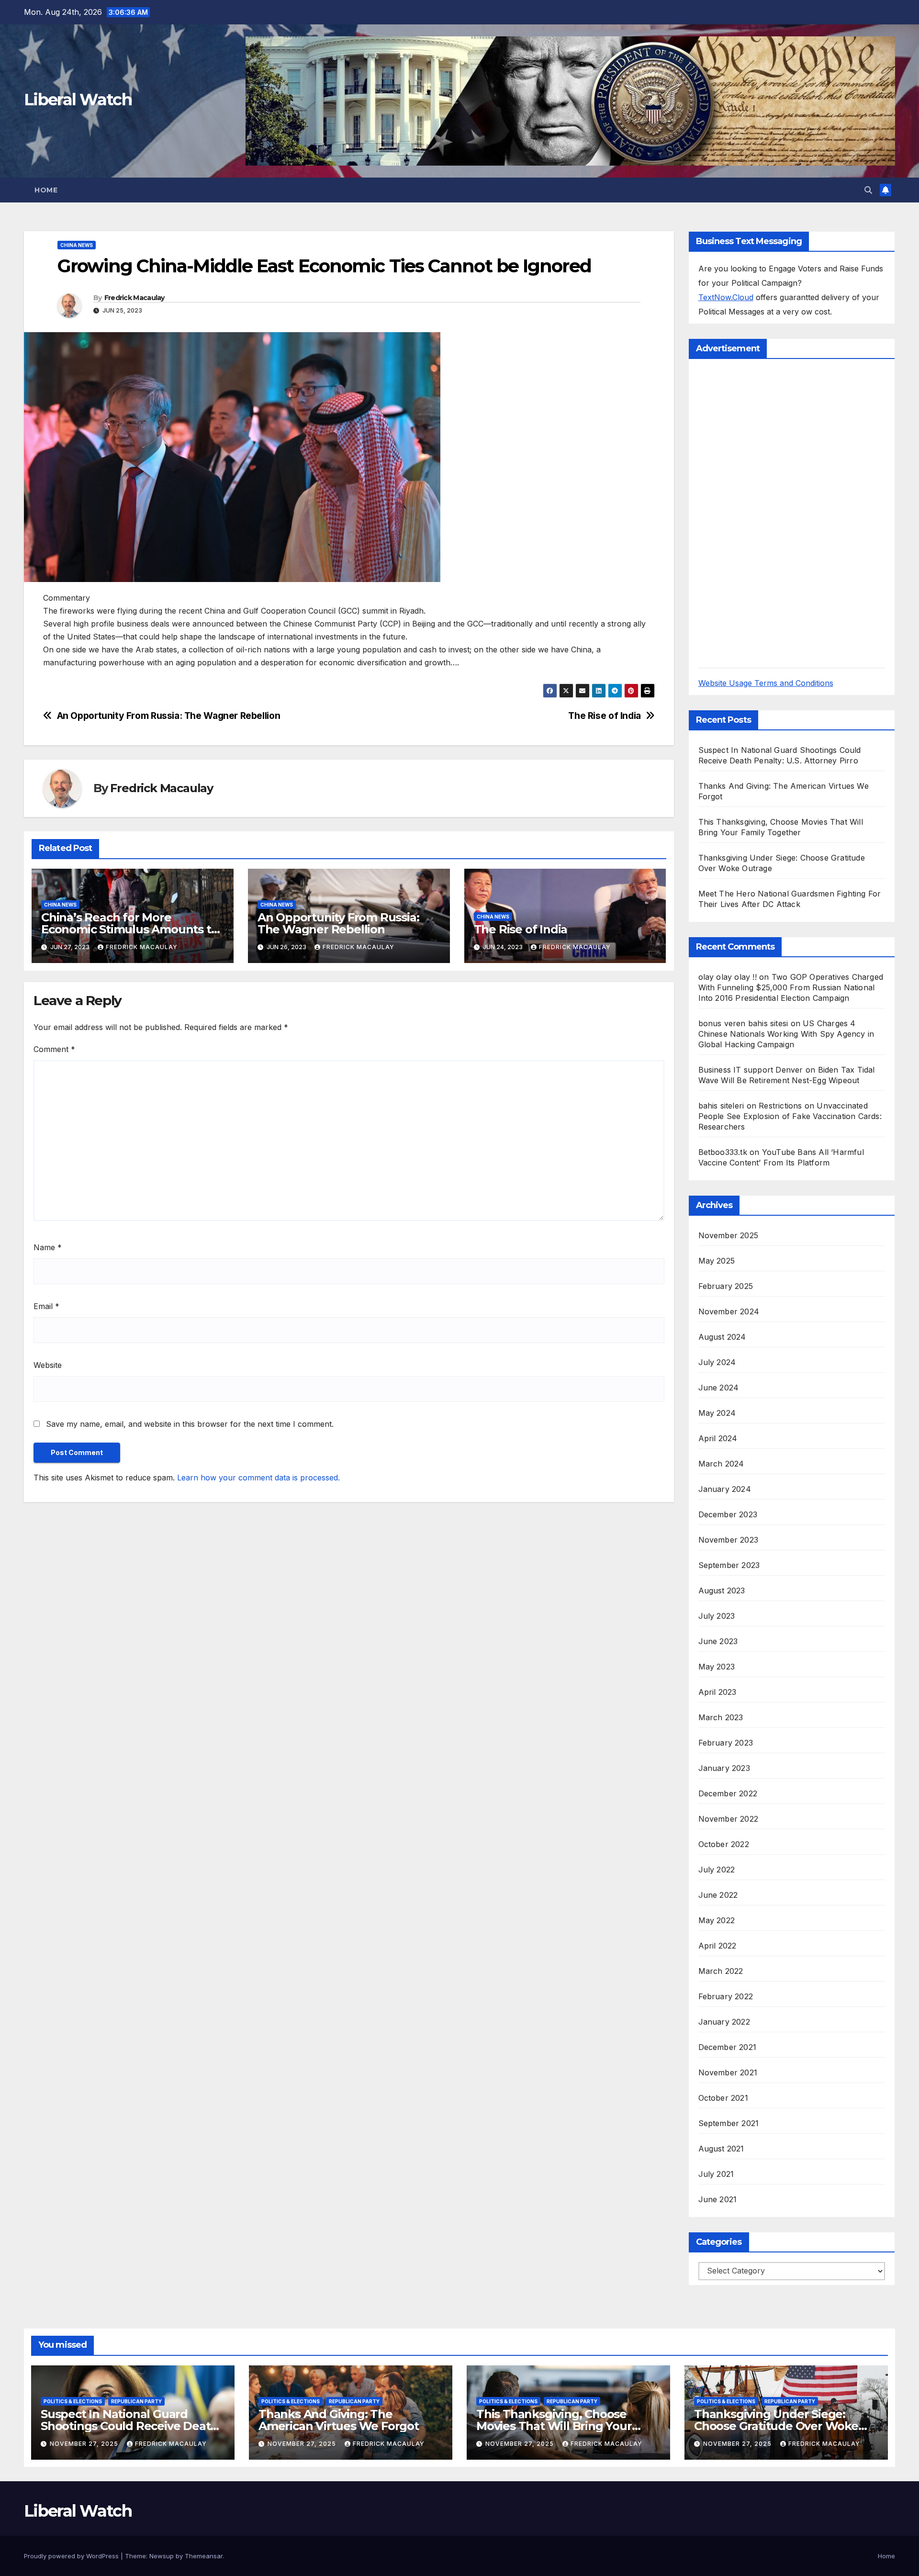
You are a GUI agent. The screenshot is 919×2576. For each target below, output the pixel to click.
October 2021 (723, 2098)
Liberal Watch (78, 100)
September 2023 (729, 1565)
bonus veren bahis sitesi (743, 1023)
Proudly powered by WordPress (72, 2556)
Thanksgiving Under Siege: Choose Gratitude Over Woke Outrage (776, 2426)
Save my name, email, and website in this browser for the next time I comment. (190, 1424)
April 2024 (718, 1438)
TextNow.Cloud (726, 297)
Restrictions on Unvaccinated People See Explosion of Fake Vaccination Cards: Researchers (790, 1116)
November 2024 (729, 1311)
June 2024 (719, 1388)
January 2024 (725, 1489)
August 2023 (722, 1590)
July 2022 (717, 1870)
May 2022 (717, 1920)
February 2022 (726, 1996)
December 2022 (728, 1793)
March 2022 (721, 1971)
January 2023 (724, 1768)
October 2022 (724, 1844)
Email (46, 1306)
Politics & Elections (73, 2401)
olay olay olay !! (728, 977)
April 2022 (717, 1946)
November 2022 (728, 1819)
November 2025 (728, 1235)
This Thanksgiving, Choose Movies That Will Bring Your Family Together (554, 2426)
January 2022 (724, 2022)
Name (48, 1247)
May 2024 (717, 1413)
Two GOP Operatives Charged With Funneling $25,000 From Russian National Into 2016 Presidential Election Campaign (791, 987)
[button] (868, 190)
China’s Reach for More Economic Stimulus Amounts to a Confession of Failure (129, 929)
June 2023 (718, 1641)
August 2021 (721, 2149)
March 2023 (721, 1717)
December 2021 (728, 2047)
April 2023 (717, 1692)
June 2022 (718, 1895)
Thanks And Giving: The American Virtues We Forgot (339, 2420)
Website (48, 1365)
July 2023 (717, 1616)
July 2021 (716, 2174)
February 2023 (726, 1743)
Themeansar (204, 2556)
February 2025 (726, 1286)
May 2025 (717, 1261)
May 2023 (717, 1667)
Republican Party (136, 2401)
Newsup (162, 2556)
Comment (54, 1049)
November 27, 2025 (85, 2444)
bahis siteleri (721, 1106)
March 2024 (721, 1464)
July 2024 (717, 1362)
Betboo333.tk (723, 1152)
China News (77, 245)
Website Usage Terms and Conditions (766, 683)
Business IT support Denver (751, 1070)
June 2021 (718, 2199)
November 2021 (728, 2072)
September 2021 (729, 2123)
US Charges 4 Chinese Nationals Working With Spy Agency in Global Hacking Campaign (786, 1034)
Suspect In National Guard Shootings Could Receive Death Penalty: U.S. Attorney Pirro (129, 2426)
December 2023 (728, 1514)
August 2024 (722, 1337)
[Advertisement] (770, 512)
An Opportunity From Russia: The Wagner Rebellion (169, 716)
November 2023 (728, 1540)
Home (46, 190)
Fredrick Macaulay (134, 298)
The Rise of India (604, 716)
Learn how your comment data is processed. (258, 1478)
